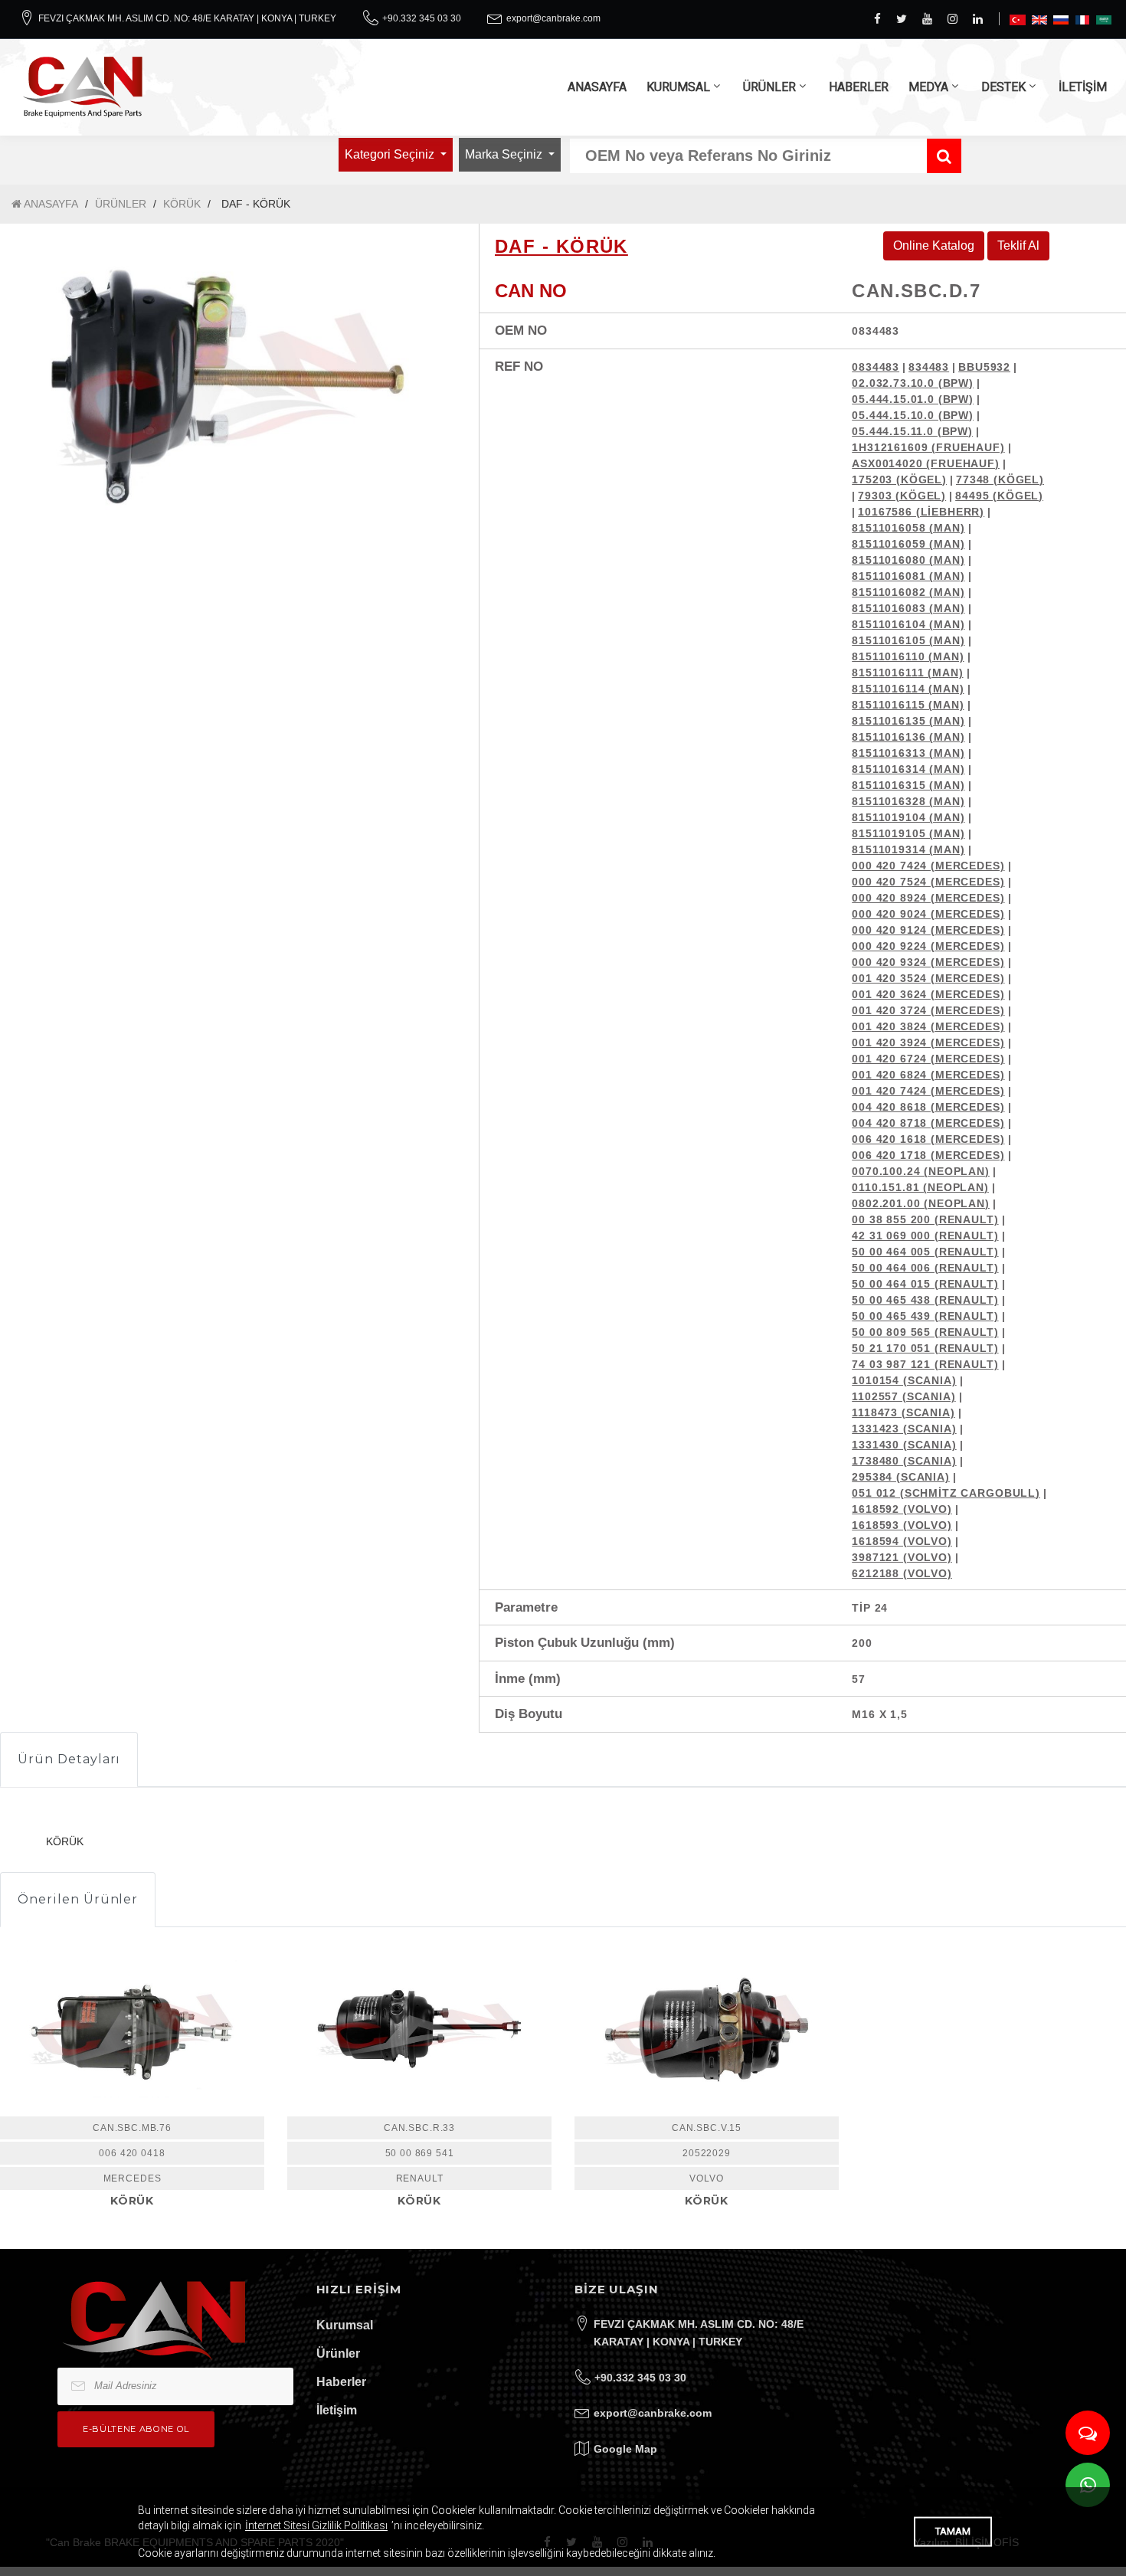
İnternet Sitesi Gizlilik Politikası (316, 2525)
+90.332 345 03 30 (422, 18)
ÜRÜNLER (769, 87)
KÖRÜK (182, 204)
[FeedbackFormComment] (1088, 2433)
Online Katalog (934, 245)
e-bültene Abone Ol (136, 2429)
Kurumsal (345, 2325)
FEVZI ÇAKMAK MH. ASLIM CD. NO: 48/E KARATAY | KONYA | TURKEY (187, 18)
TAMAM (953, 2531)
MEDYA (928, 87)
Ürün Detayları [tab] (69, 1759)
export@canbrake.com (553, 18)
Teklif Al (1018, 245)
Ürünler (338, 2353)
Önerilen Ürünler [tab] (78, 1899)
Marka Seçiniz (505, 154)
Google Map (625, 2449)
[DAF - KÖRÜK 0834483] (228, 390)
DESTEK (1003, 87)
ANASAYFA (597, 87)
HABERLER (859, 87)
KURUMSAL (678, 87)
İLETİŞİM (1083, 87)
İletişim (337, 2410)
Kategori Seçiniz (391, 154)
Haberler (341, 2382)
